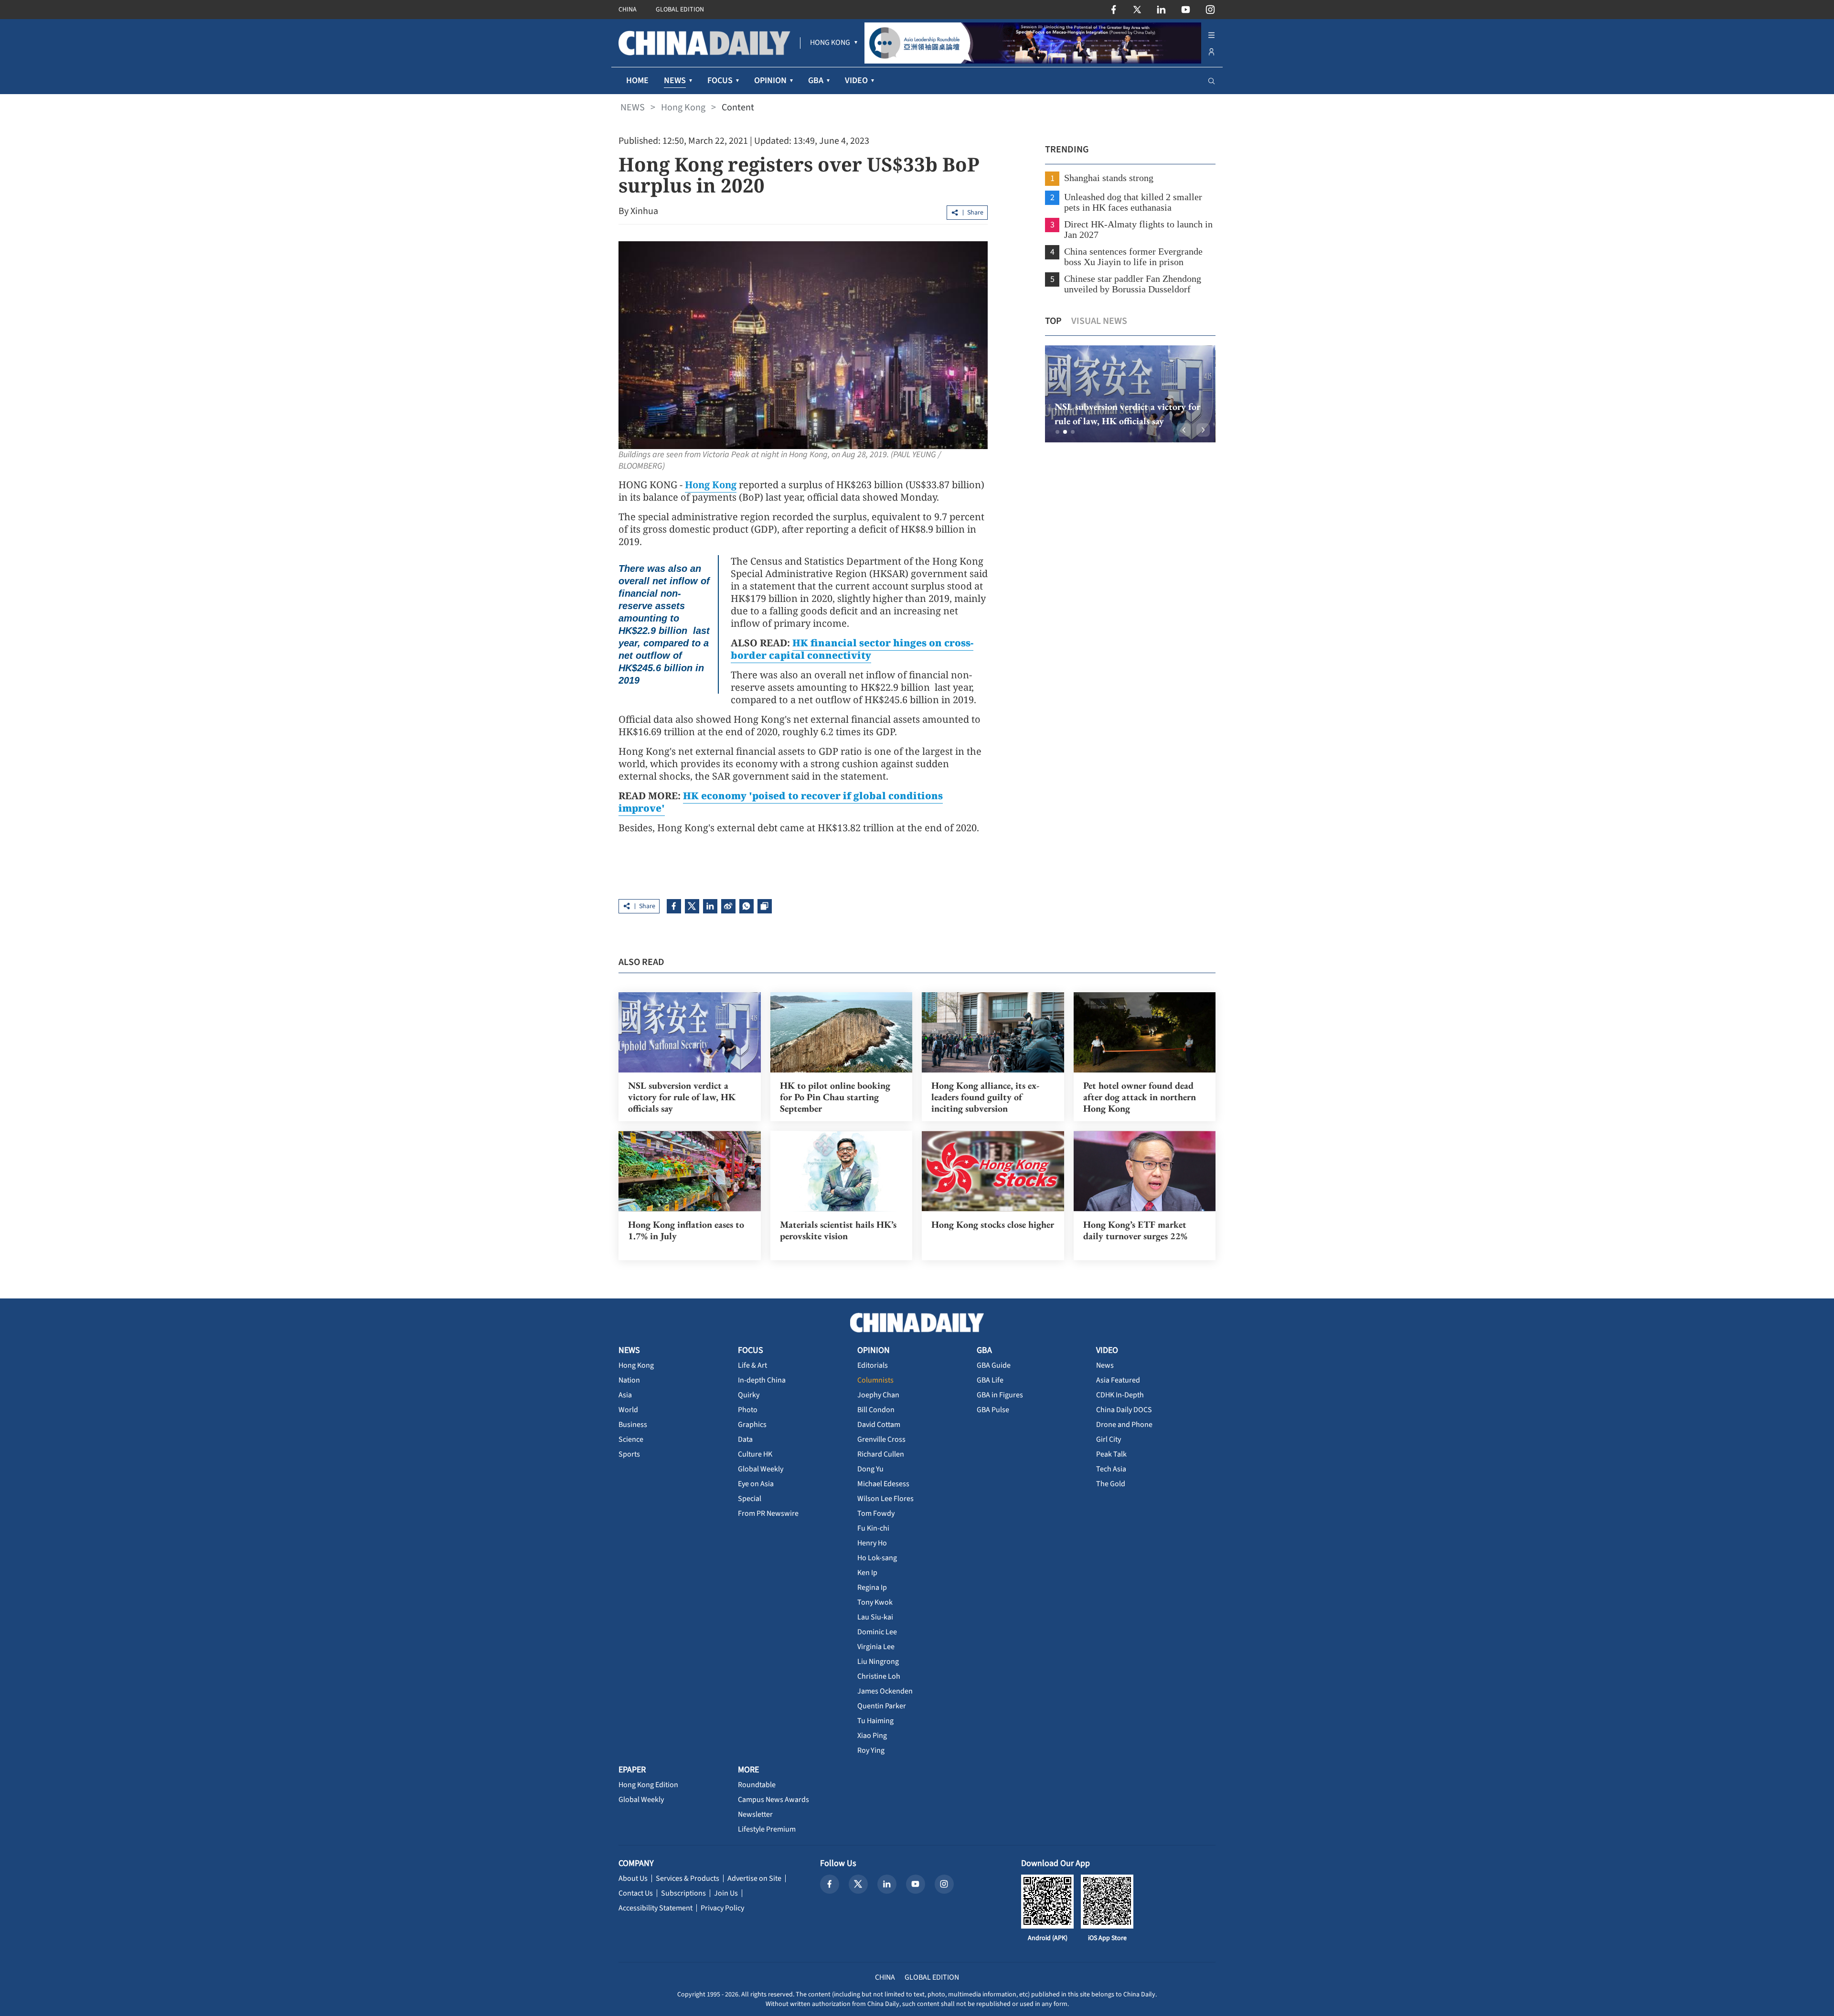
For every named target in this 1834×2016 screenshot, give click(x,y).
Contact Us (636, 1893)
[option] (1130, 394)
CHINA (628, 10)
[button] (1057, 432)
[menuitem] (830, 43)
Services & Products (688, 1878)
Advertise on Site (754, 1878)
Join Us (726, 1893)
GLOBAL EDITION (680, 10)
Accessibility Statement (656, 1908)
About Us (633, 1878)
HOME (637, 80)
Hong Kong (683, 107)
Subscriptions (683, 1893)
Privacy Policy (722, 1908)
